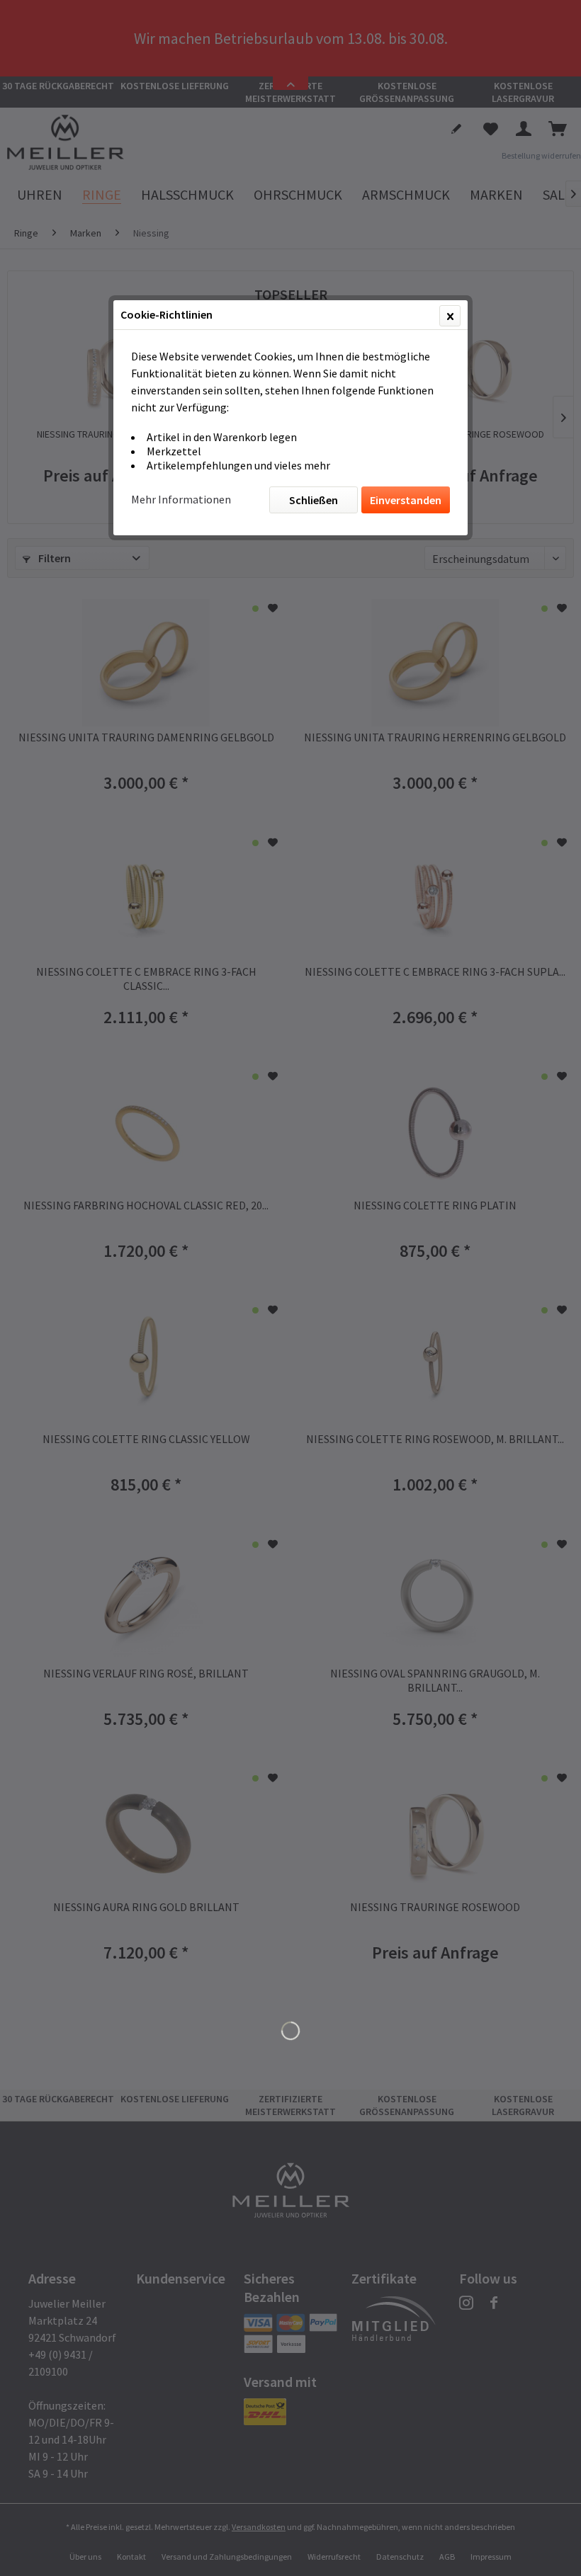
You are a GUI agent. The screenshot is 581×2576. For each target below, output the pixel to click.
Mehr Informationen (181, 499)
